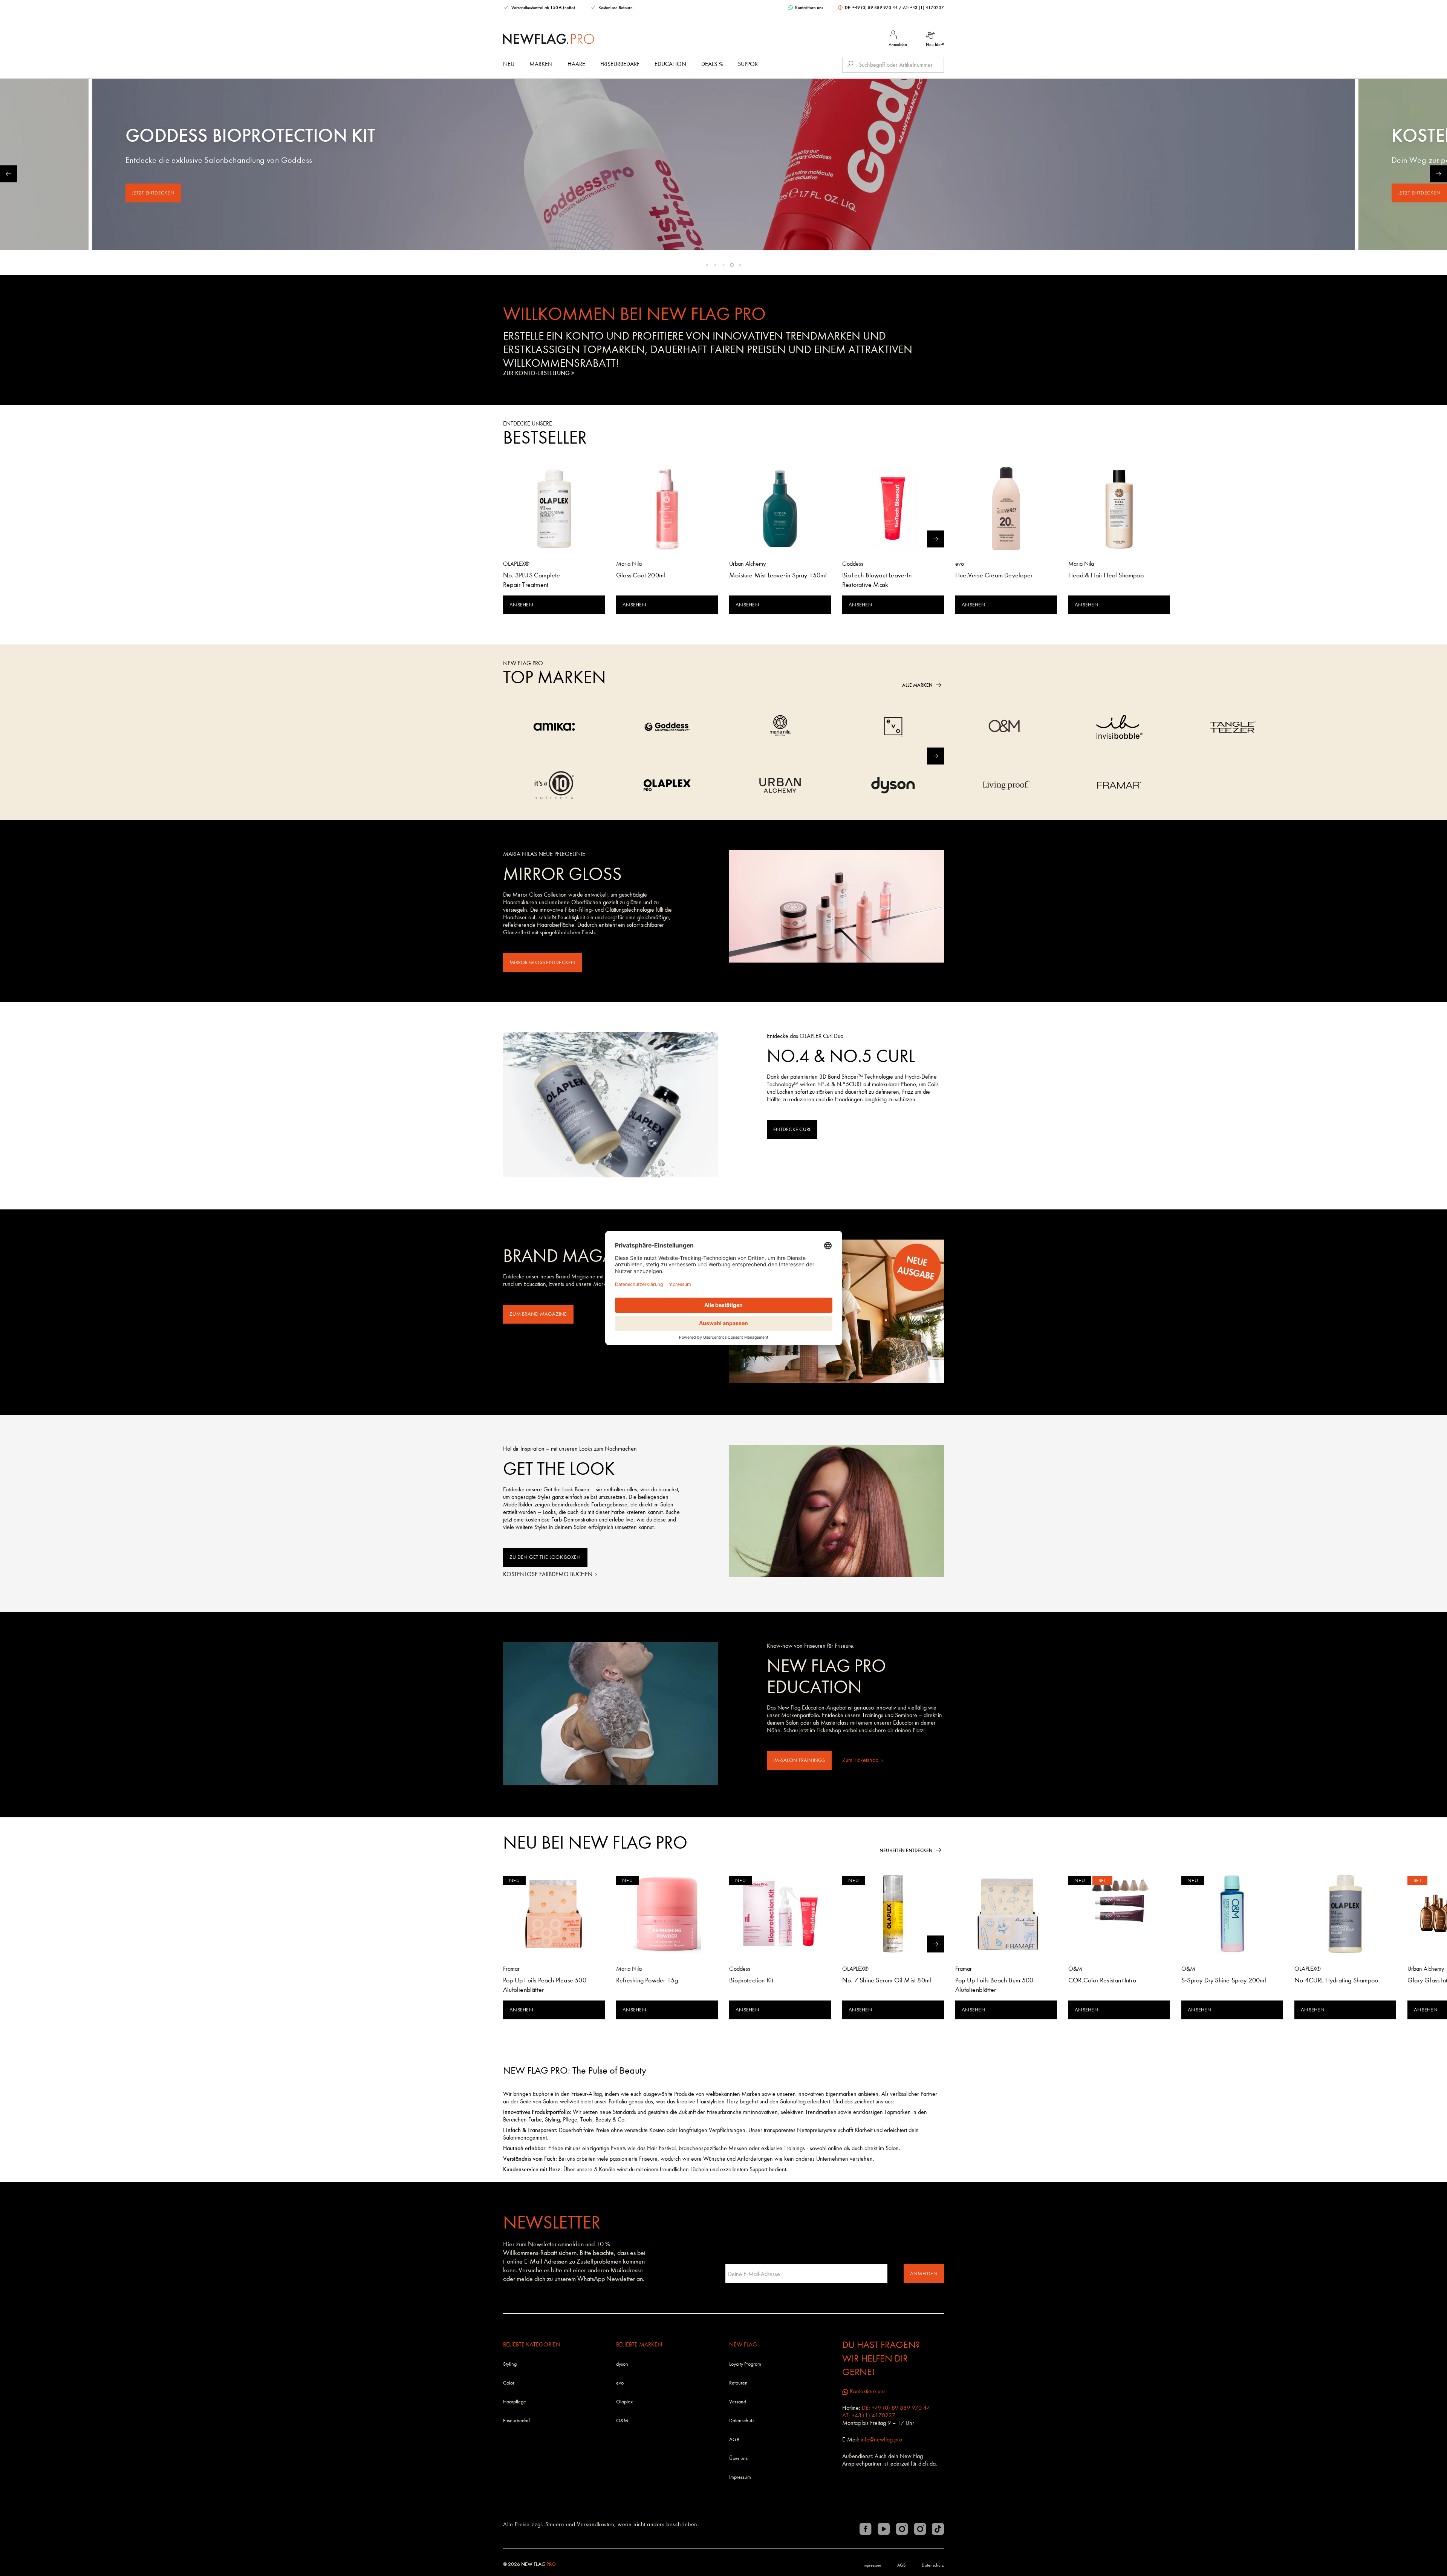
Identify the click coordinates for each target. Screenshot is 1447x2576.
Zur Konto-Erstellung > (539, 373)
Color (509, 2383)
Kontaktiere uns (808, 8)
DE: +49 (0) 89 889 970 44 (871, 8)
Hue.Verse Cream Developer (994, 575)
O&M (622, 2421)
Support (749, 64)
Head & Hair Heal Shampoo (1106, 575)
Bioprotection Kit (751, 1980)
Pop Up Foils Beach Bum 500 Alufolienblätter (994, 1985)
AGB (734, 2439)
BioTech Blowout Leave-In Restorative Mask (877, 580)
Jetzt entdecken (153, 193)
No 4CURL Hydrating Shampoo (1336, 1980)
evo (620, 2383)
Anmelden (924, 2274)
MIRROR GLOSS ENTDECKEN (542, 962)
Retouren (738, 2383)
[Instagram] (902, 2529)
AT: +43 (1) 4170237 (923, 8)
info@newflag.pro (881, 2439)
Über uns (738, 2458)
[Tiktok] (938, 2529)
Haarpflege (515, 2402)
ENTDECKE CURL (792, 1129)
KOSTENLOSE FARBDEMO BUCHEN (548, 1574)
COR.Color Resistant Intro (1102, 1980)
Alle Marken (917, 685)
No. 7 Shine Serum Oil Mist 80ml (887, 1980)
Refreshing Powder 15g (647, 1980)
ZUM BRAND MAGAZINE (538, 1314)
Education (670, 64)
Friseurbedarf (620, 64)
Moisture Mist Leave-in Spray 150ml (778, 575)
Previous (8, 174)
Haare (576, 64)
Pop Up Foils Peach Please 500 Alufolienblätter (545, 1985)
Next (1439, 174)
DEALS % (712, 64)
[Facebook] (866, 2529)
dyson (622, 2364)
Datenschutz (742, 2421)
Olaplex (624, 2402)
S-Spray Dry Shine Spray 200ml (1224, 1980)
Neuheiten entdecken (906, 1850)
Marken (541, 64)
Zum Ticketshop (861, 1760)
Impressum (740, 2477)
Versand (738, 2402)
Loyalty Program (745, 2364)
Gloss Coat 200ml (641, 575)
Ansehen (521, 605)
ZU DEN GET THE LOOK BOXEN (545, 1557)
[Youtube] (884, 2529)
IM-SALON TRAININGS (799, 1760)
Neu (509, 64)
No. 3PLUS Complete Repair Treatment (532, 580)
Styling (510, 2364)
